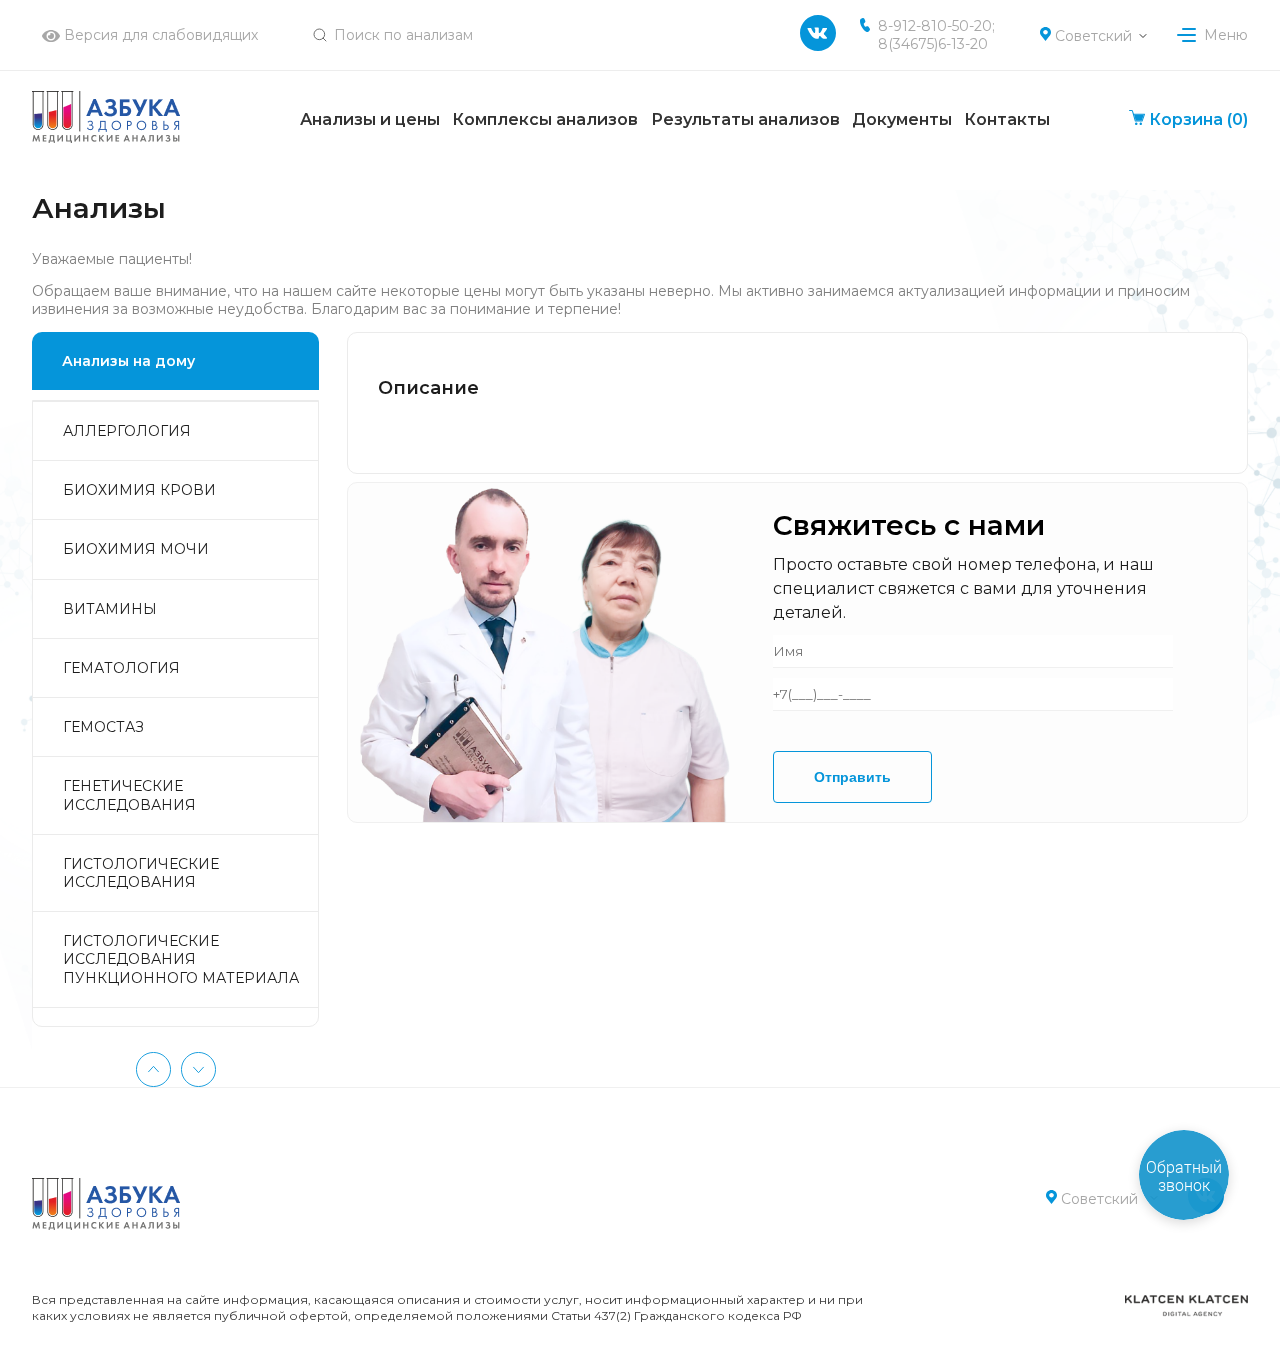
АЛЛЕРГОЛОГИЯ (127, 431)
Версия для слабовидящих (159, 35)
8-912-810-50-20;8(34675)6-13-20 (936, 35)
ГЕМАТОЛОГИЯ (121, 668)
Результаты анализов (745, 119)
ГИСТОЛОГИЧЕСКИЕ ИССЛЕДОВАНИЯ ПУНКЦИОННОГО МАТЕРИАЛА (181, 959)
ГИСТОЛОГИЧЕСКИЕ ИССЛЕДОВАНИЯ (141, 873)
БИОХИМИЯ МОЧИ (136, 549)
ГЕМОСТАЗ (103, 727)
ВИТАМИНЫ (110, 609)
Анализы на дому (128, 361)
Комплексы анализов (545, 119)
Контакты (1007, 119)
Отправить (852, 777)
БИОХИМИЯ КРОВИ (139, 490)
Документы (902, 119)
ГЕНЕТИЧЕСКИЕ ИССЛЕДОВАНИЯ (129, 795)
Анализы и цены (370, 119)
